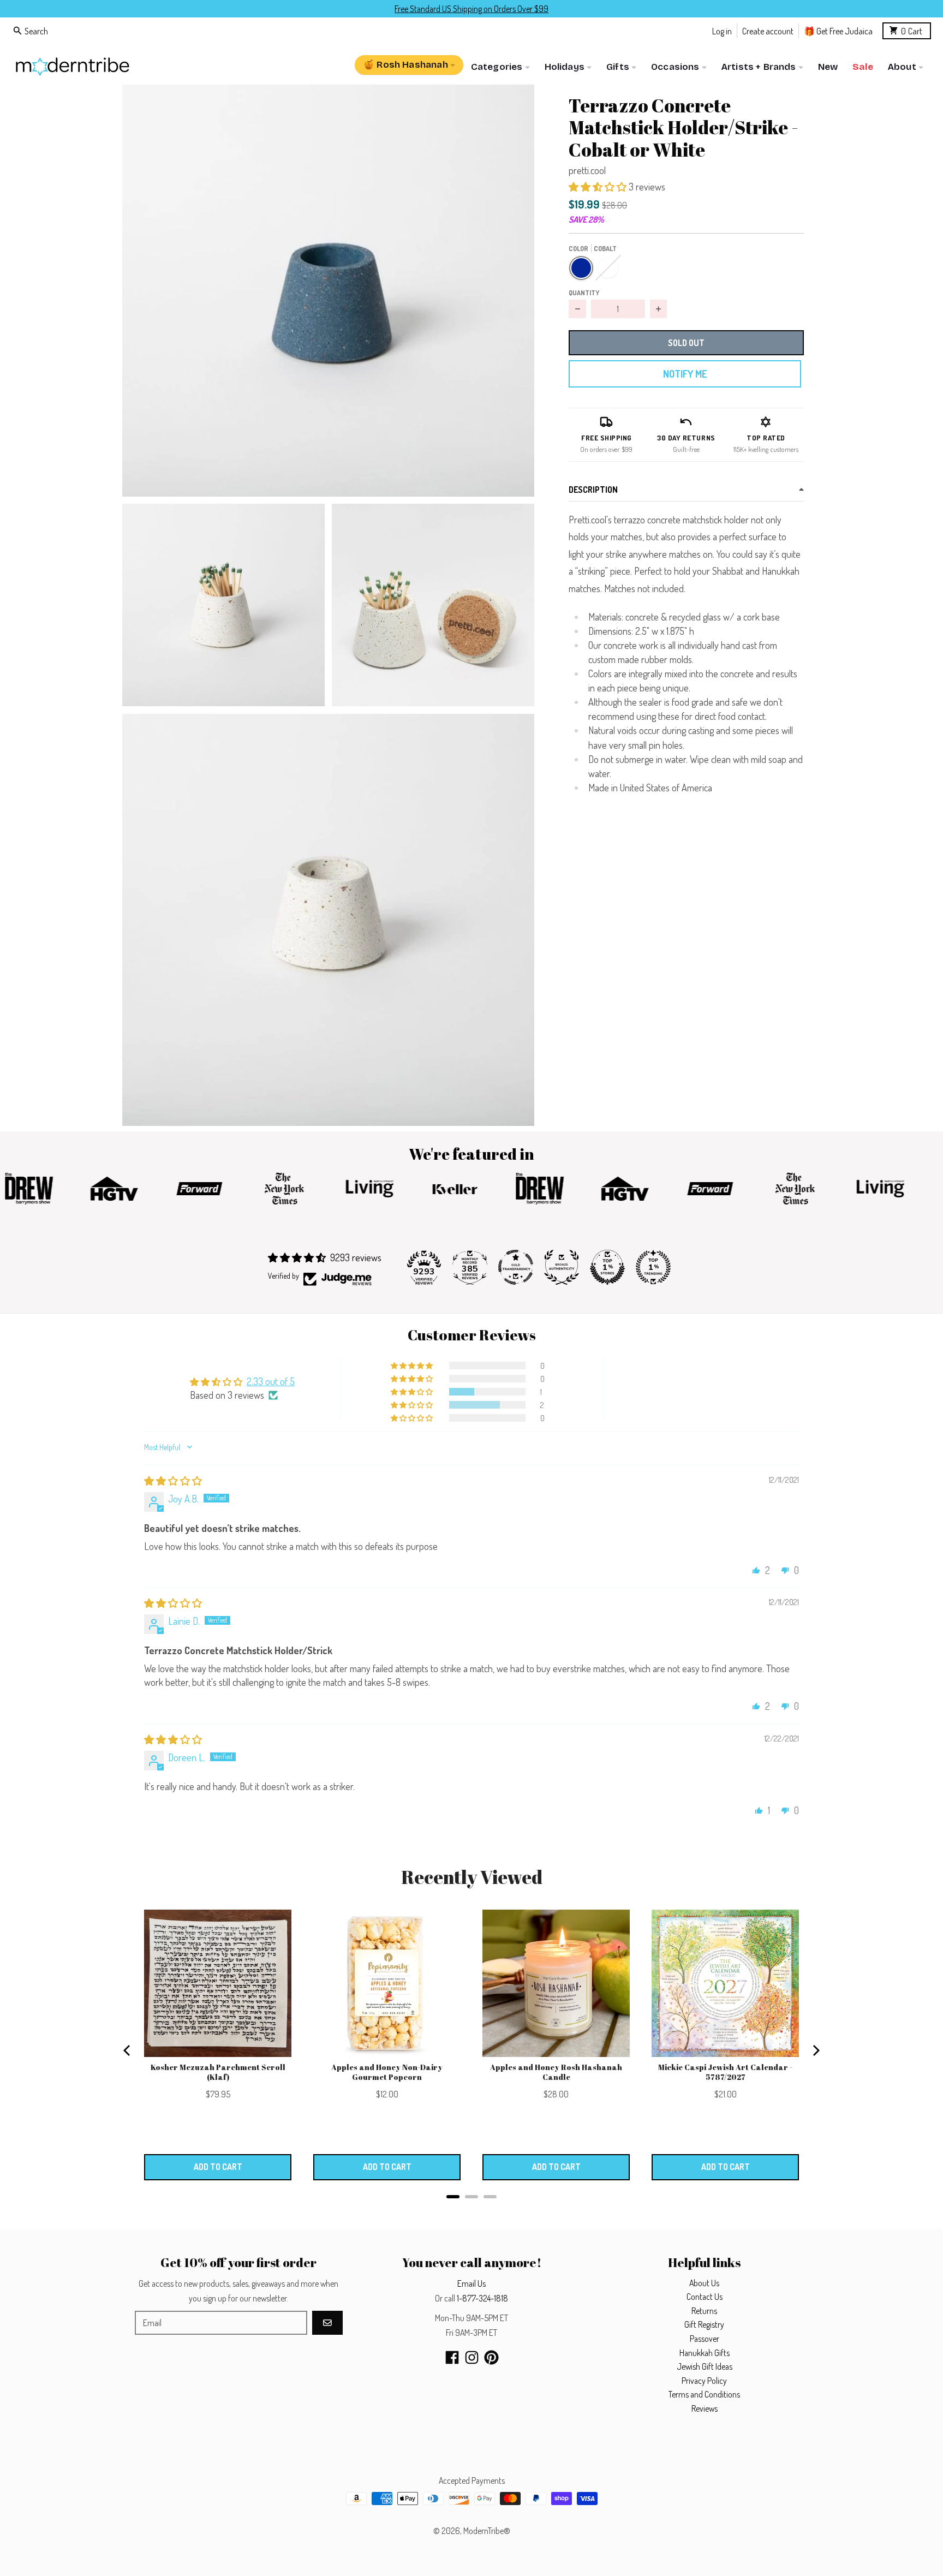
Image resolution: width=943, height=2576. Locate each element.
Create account (768, 30)
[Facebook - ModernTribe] (452, 2357)
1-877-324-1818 (482, 2298)
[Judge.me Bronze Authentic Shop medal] (562, 1267)
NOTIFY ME (685, 374)
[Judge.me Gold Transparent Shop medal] (516, 1267)
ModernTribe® (487, 2531)
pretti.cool (587, 170)
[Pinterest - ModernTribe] (491, 2357)
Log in (722, 30)
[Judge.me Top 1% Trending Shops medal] (653, 1267)
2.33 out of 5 (271, 1381)
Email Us (471, 2283)
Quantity (584, 293)
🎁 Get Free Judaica (838, 30)
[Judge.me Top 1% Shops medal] (607, 1267)
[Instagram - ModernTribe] (472, 2357)
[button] (328, 291)
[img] (173, 1481)
